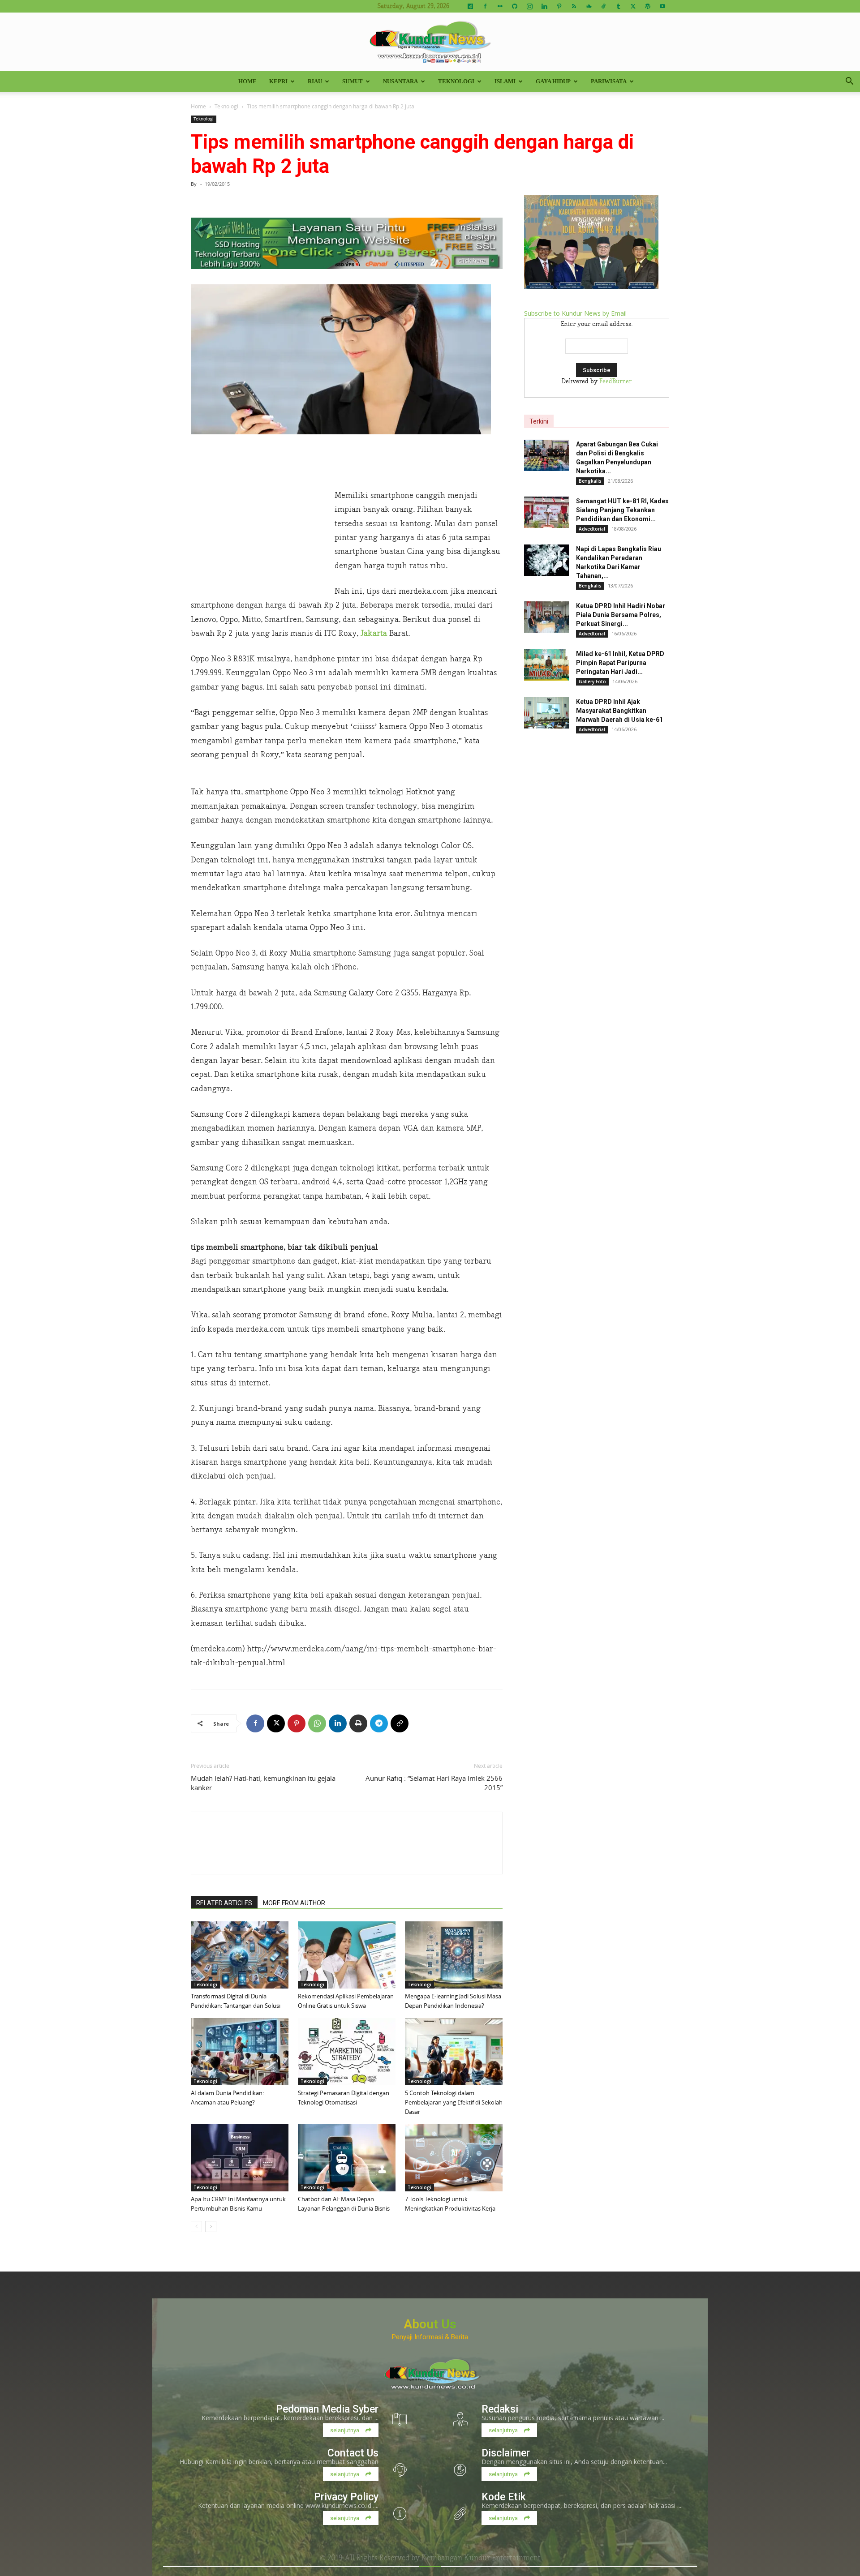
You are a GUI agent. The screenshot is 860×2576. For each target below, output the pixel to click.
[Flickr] (500, 6)
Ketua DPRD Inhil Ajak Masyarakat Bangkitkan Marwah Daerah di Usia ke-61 (619, 711)
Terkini (539, 421)
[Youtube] (662, 6)
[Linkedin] (544, 6)
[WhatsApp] (317, 1723)
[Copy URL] (400, 1723)
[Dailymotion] (470, 6)
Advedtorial (592, 529)
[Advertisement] (258, 523)
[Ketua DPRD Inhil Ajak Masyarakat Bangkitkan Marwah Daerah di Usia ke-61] (546, 713)
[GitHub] (515, 6)
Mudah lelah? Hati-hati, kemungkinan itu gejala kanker (263, 1783)
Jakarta (374, 633)
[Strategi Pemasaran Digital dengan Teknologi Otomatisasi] (347, 2052)
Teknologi (456, 81)
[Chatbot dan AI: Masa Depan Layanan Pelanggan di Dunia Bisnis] (347, 2158)
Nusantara (400, 81)
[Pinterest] (559, 6)
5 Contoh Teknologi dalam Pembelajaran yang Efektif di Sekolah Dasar (454, 2102)
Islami (505, 81)
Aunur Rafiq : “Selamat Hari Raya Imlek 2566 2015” (434, 1783)
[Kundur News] (430, 42)
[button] (849, 82)
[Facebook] (485, 6)
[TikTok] (603, 6)
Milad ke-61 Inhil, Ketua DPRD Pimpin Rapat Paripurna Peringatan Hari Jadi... (620, 663)
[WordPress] (648, 6)
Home (247, 81)
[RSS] (574, 6)
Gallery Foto (592, 682)
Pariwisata (609, 81)
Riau (315, 81)
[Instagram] (529, 6)
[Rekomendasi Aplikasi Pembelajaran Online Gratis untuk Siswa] (347, 1955)
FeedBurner (615, 381)
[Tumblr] (618, 6)
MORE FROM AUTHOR (294, 1903)
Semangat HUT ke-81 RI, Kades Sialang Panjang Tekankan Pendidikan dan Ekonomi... (622, 510)
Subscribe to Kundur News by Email (575, 313)
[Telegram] (379, 1723)
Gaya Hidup (553, 81)
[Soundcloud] (589, 6)
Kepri (278, 81)
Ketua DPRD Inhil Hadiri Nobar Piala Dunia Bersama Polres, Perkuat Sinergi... (621, 615)
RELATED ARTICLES (224, 1903)
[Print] (358, 1723)
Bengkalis (590, 481)
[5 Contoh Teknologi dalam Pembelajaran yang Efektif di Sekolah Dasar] (454, 2052)
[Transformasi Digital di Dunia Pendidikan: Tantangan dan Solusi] (240, 1955)
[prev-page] (196, 2227)
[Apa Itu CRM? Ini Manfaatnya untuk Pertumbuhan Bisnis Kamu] (240, 2158)
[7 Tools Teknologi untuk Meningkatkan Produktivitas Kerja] (454, 2158)
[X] (633, 6)
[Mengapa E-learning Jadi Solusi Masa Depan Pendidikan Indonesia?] (454, 1955)
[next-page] (211, 2227)
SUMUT (353, 81)
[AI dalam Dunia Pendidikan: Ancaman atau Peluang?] (240, 2052)
